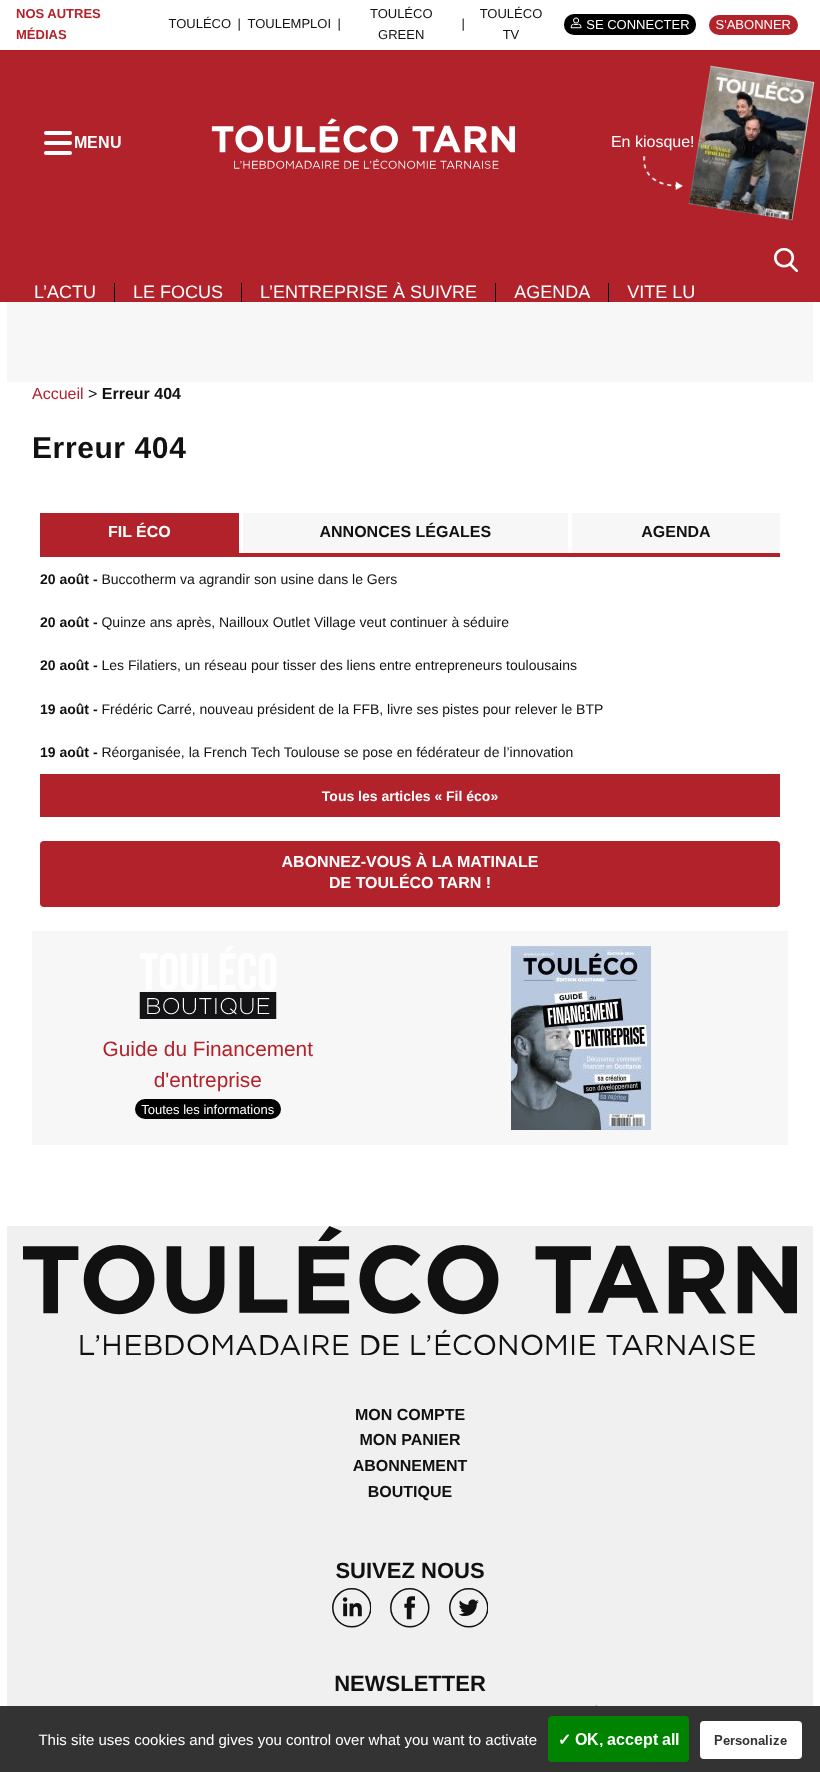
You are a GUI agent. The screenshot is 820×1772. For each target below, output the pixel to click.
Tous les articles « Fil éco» (410, 796)
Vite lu (661, 292)
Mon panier (409, 1440)
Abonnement (410, 1466)
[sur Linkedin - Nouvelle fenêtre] (352, 1615)
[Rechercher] (786, 259)
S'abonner (753, 24)
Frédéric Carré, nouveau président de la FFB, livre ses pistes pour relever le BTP (321, 709)
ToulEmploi (289, 23)
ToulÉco (199, 23)
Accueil (58, 394)
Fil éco (139, 532)
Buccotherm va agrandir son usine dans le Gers (218, 579)
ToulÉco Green (401, 24)
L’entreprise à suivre (368, 292)
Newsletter (410, 1683)
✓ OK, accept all (618, 1739)
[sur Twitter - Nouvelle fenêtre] (468, 1615)
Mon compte (410, 1415)
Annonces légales (406, 532)
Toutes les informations (207, 1108)
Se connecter (637, 24)
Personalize (750, 1740)
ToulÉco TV (511, 24)
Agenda (552, 292)
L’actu (65, 292)
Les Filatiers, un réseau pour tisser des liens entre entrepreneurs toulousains (308, 665)
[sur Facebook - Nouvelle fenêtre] (410, 1615)
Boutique (410, 1492)
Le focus (178, 292)
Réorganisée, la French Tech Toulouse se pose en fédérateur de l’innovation (306, 752)
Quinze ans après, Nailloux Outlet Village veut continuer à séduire (274, 622)
